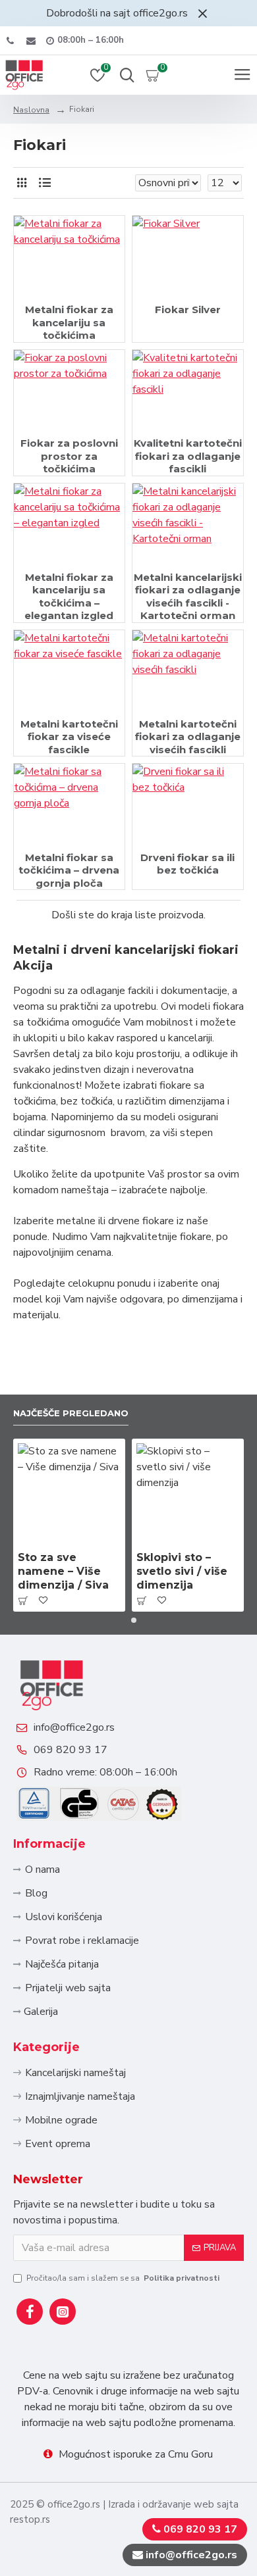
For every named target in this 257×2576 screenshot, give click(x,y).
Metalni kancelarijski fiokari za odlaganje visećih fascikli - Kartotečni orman (188, 597)
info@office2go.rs (74, 1727)
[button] (123, 1620)
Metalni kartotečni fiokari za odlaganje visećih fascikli (188, 737)
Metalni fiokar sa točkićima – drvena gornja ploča (69, 870)
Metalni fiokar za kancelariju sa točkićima (69, 322)
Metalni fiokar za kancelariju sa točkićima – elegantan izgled (69, 597)
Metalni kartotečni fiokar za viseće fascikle (69, 737)
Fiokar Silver (188, 310)
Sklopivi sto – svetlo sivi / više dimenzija (182, 1571)
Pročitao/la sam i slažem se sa (123, 2278)
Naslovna (31, 110)
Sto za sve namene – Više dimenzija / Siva (63, 1571)
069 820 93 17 (71, 1750)
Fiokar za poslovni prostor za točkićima (69, 456)
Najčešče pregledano (71, 1413)
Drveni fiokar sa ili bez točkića (187, 864)
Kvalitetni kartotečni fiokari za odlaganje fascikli (188, 456)
